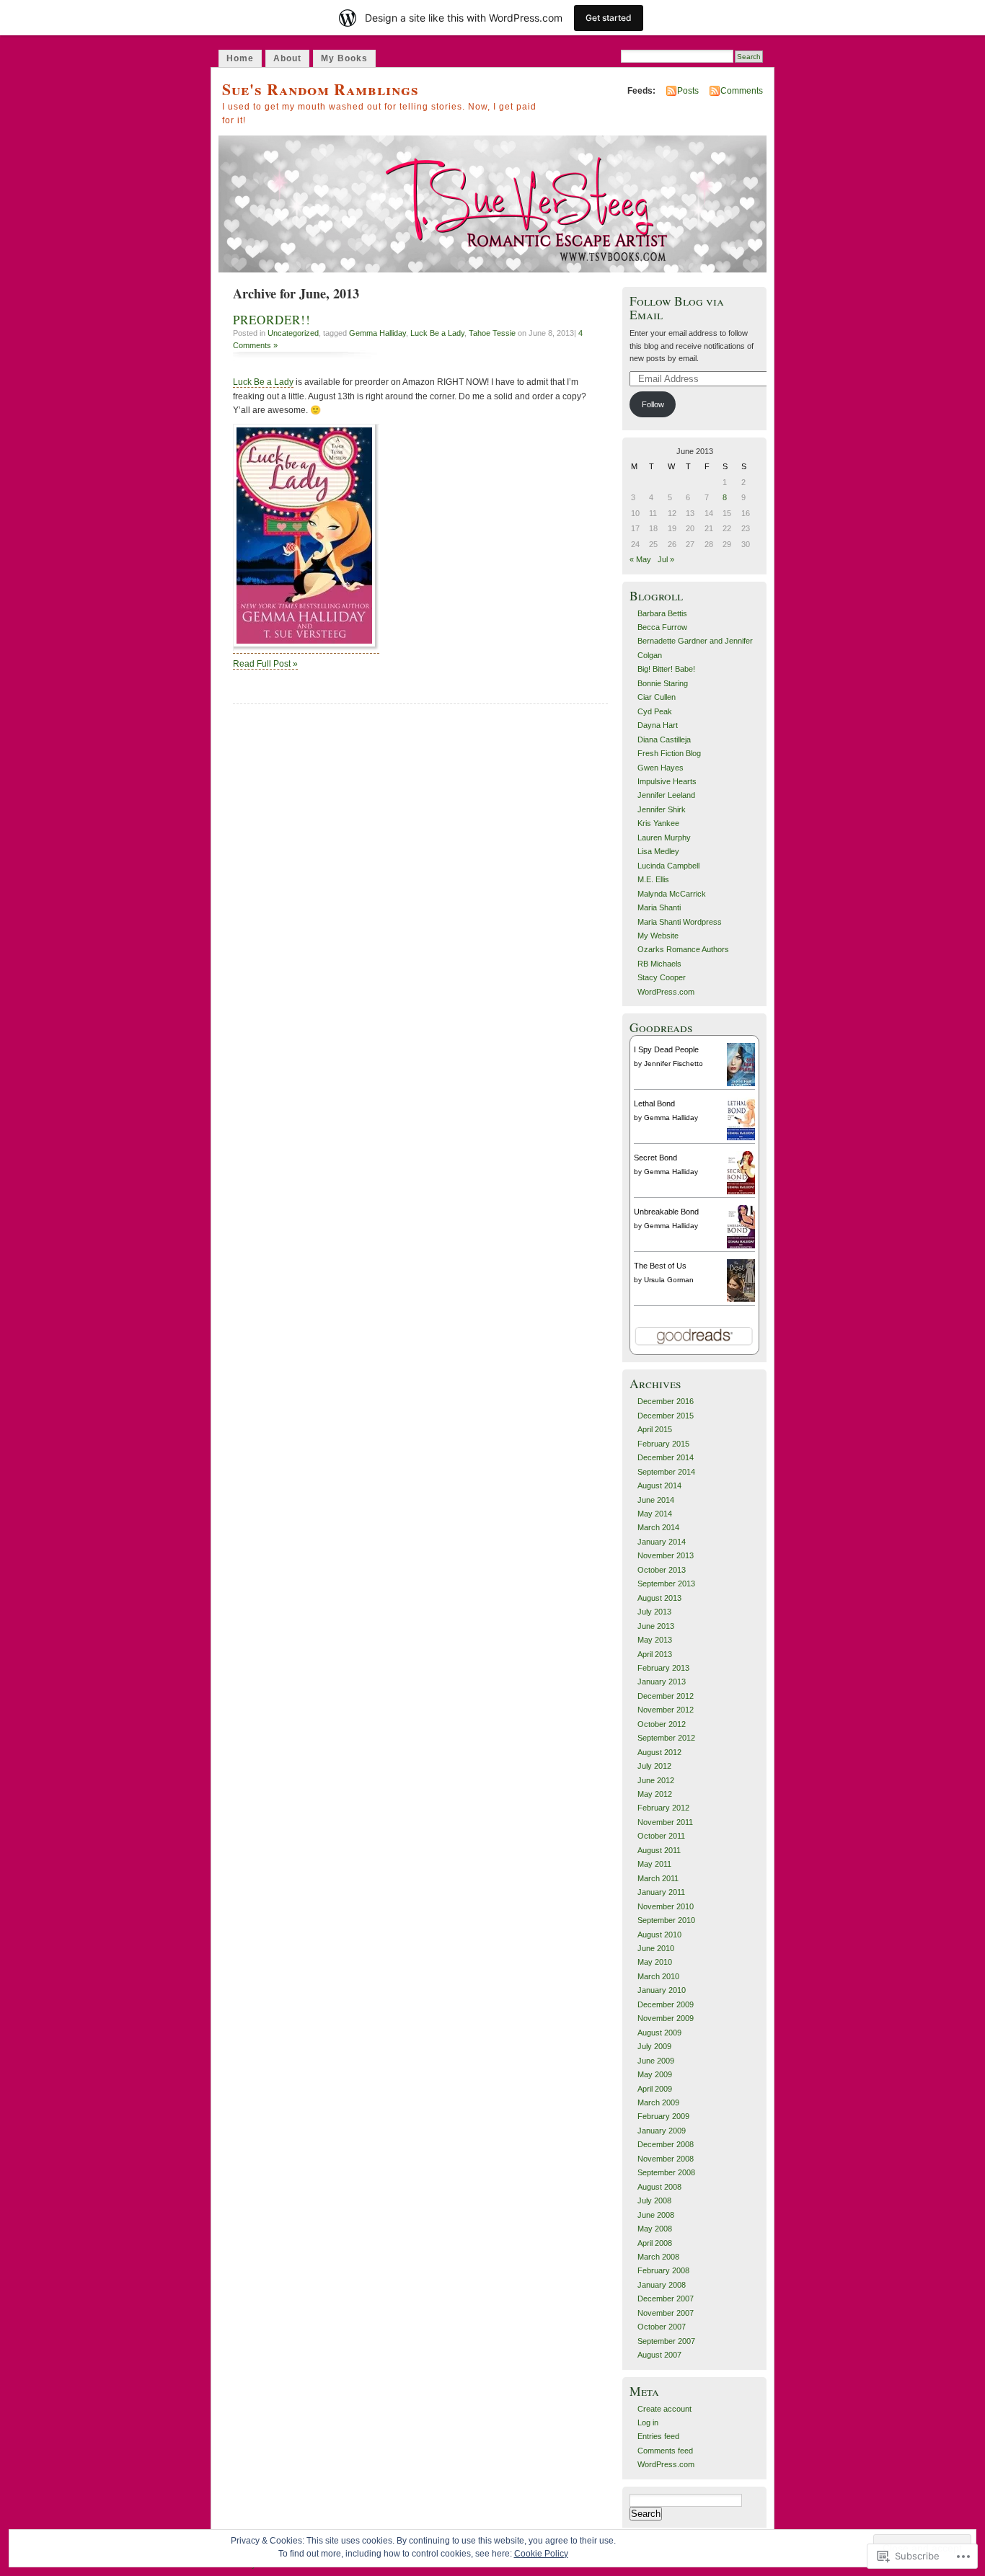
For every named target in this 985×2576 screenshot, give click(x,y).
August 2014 (659, 1485)
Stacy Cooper (662, 977)
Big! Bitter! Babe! (666, 669)
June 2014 (656, 1500)
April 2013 (655, 1654)
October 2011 (661, 1836)
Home (240, 58)
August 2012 (659, 1752)
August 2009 (659, 2033)
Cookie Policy (541, 2554)
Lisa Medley (658, 851)
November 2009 (666, 2018)
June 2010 (656, 1948)
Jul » (666, 559)
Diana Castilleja (664, 740)
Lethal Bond (654, 1103)
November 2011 (665, 1822)
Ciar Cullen (657, 697)
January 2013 (662, 1682)
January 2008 (662, 2285)
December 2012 (666, 1696)
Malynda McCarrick (672, 894)
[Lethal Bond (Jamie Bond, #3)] (741, 1138)
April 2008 (655, 2243)
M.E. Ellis (653, 879)
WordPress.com (666, 992)
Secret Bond (655, 1158)
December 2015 (666, 1416)
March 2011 (658, 1878)
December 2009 (666, 2004)
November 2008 (666, 2159)
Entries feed (658, 2436)
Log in (648, 2422)
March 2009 (658, 2102)
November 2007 (666, 2313)
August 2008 (659, 2187)
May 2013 (655, 1640)
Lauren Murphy (664, 838)
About (287, 58)
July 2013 (654, 1612)
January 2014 (662, 1542)
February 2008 (663, 2270)
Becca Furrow (662, 627)
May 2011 (654, 1864)
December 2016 (666, 1401)
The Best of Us (660, 1266)
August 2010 (659, 1935)
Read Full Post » (265, 664)
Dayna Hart (658, 725)
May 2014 (655, 1514)
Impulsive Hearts (667, 781)
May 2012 (655, 1794)
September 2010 (666, 1920)
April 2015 (655, 1429)
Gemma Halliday (377, 333)
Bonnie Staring (663, 683)
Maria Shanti (659, 907)
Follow (653, 404)
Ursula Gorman (669, 1280)
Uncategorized (293, 333)
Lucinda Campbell (668, 866)
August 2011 (659, 1850)
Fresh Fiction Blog (669, 753)
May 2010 (655, 1962)
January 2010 (662, 1990)
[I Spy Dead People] (741, 1085)
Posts (688, 91)
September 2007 (666, 2341)
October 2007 (662, 2327)
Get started (609, 18)
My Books (344, 58)
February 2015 (663, 1444)
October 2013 (662, 1570)
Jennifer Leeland (666, 795)
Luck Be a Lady (437, 333)
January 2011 (661, 1892)
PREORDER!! (272, 320)
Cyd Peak (655, 711)
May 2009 (655, 2074)
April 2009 (655, 2089)
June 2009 (656, 2061)
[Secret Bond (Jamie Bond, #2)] (741, 1192)
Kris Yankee (658, 823)
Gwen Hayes (661, 768)
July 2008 (654, 2200)
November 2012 (666, 1710)
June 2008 (656, 2215)
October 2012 (662, 1724)
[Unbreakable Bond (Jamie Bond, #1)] (741, 1246)
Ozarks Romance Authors (683, 949)
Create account (664, 2409)
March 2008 (658, 2257)
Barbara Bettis (662, 613)
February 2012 (663, 1808)
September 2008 (666, 2172)
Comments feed (665, 2451)
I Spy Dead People (666, 1049)
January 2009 (662, 2131)
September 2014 (666, 1472)
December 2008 (666, 2144)
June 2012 (656, 1780)
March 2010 (658, 1976)
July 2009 (654, 2046)
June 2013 (656, 1626)
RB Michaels (659, 964)
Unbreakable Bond (666, 1212)
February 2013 (663, 1668)
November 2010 (666, 1906)
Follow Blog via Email (677, 308)
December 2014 (666, 1457)
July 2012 (654, 1766)
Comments (742, 91)
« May (640, 559)
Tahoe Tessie (492, 333)
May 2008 (655, 2229)
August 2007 (659, 2355)
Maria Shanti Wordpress (680, 922)
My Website (658, 936)
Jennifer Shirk (662, 809)
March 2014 (658, 1527)
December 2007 (666, 2299)
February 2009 (663, 2116)
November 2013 (666, 1555)
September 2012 (666, 1738)
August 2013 (659, 1598)
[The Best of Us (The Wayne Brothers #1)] (741, 1299)
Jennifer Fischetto (673, 1063)
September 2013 (666, 1584)
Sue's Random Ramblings (321, 89)
